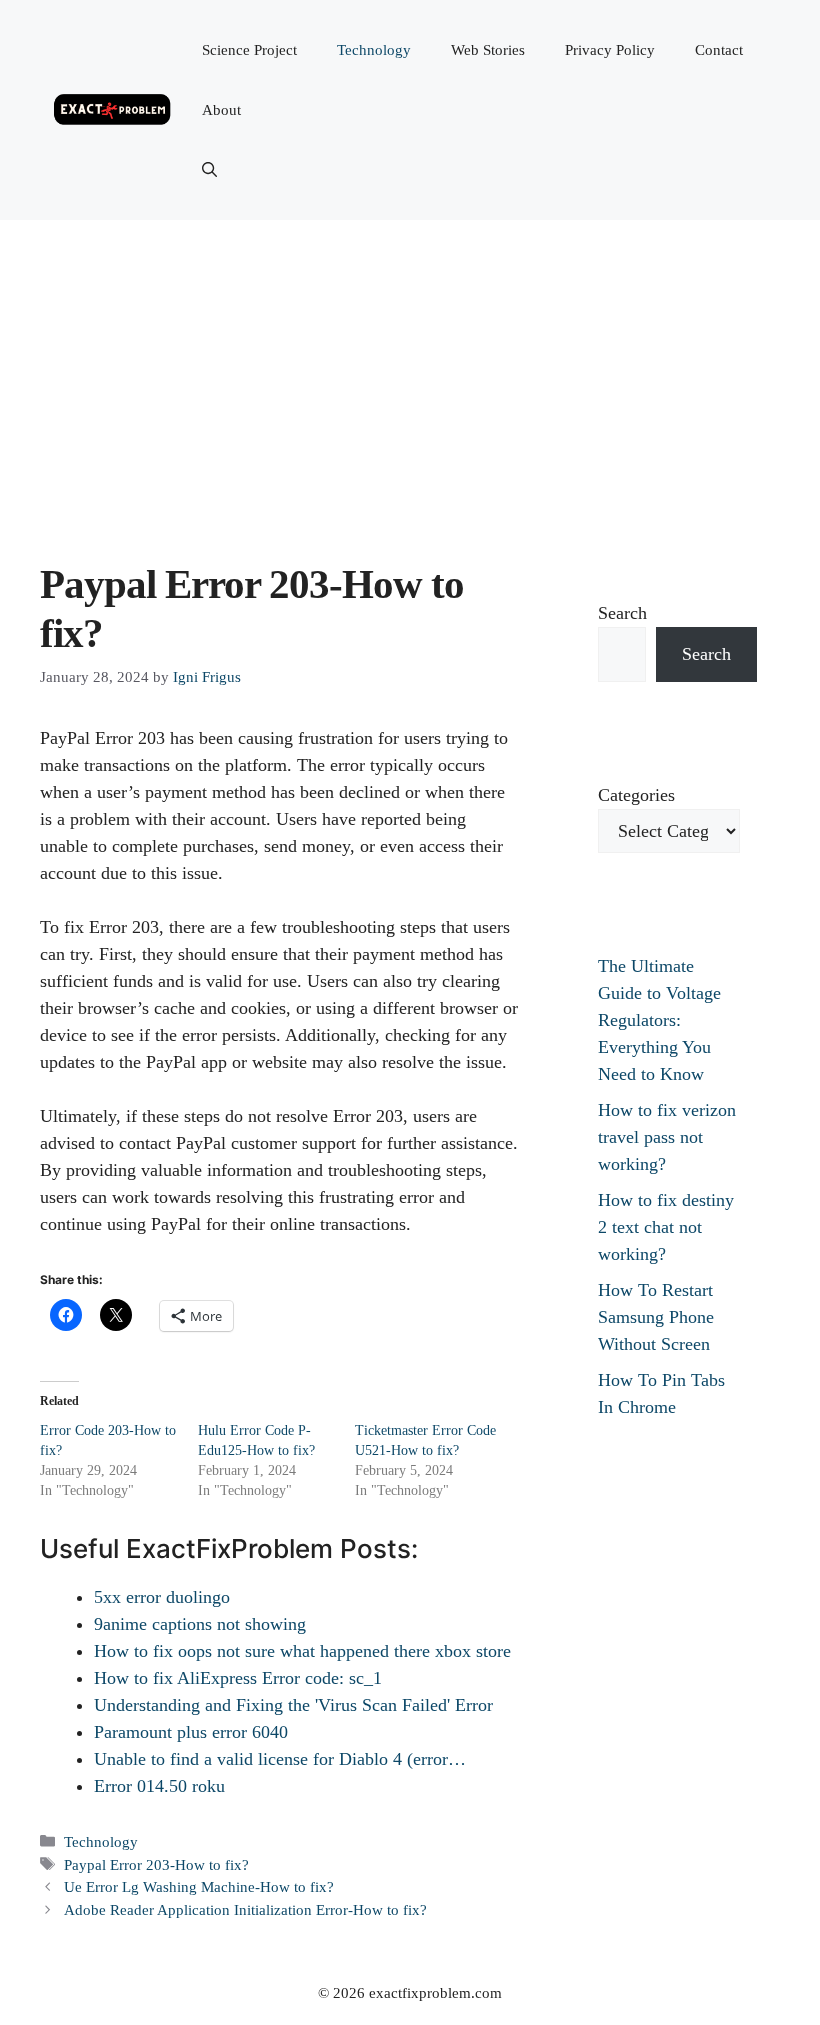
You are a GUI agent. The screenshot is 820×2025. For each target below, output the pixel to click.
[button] (209, 170)
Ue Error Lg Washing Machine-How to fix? (199, 1886)
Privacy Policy (610, 50)
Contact (719, 50)
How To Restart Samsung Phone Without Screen (656, 1317)
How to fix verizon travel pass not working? (667, 1137)
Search (622, 613)
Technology (374, 50)
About (221, 110)
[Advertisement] (410, 370)
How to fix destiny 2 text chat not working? (666, 1227)
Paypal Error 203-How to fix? (156, 1864)
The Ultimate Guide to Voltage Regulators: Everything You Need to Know (659, 1020)
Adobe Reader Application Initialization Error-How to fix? (245, 1909)
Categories (636, 795)
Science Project (249, 50)
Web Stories (488, 50)
